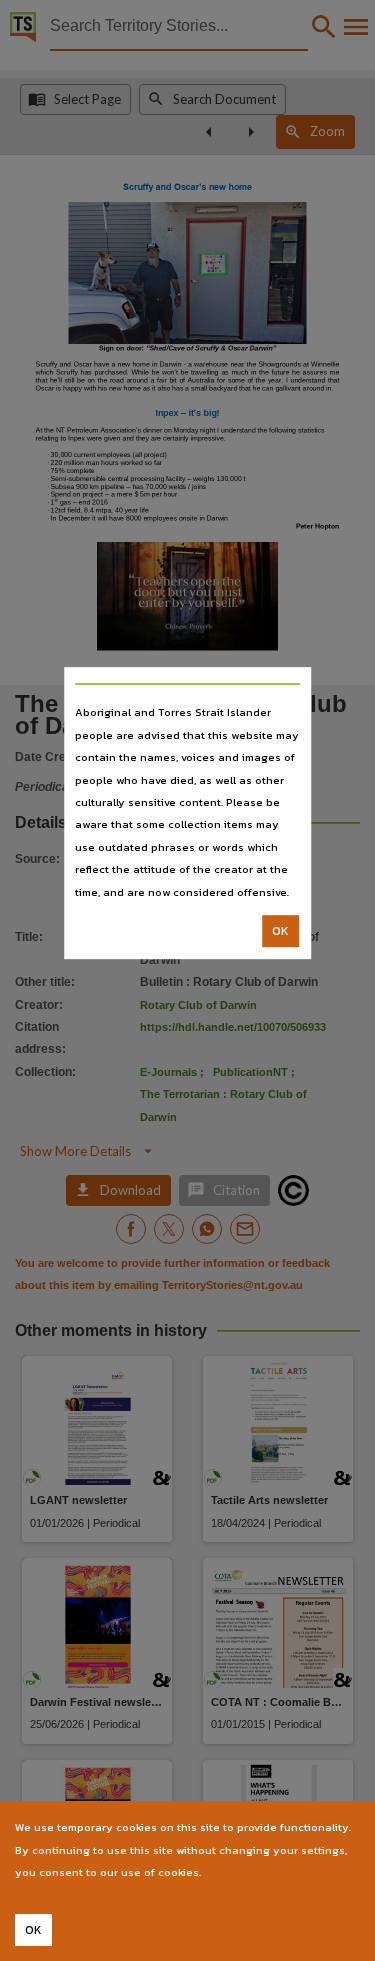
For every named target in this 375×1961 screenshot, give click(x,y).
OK (280, 931)
